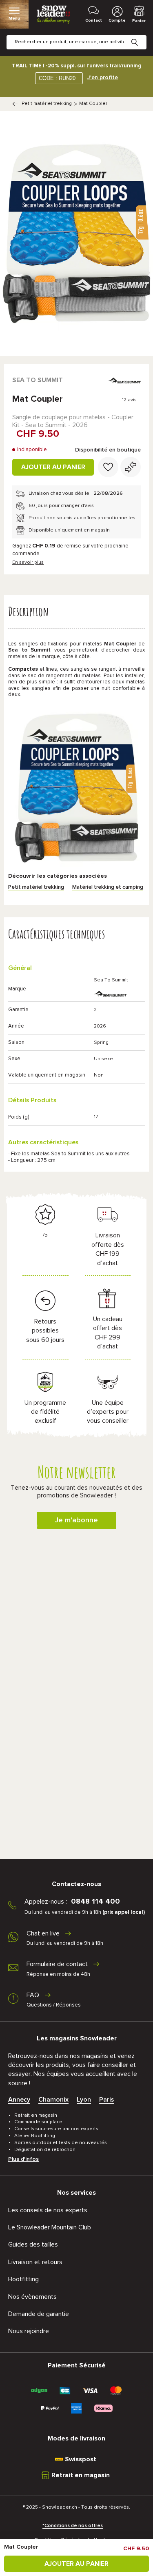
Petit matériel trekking (47, 104)
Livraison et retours (35, 2262)
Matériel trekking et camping (108, 887)
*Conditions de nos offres (73, 2526)
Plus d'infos (23, 2159)
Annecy (19, 2100)
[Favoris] (108, 467)
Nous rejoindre (29, 2331)
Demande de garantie (39, 2314)
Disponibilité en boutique (108, 450)
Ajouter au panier (53, 467)
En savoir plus (28, 563)
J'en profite (103, 78)
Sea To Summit (38, 380)
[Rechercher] (141, 36)
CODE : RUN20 (57, 78)
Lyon (84, 2100)
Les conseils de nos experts (48, 2210)
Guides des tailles (33, 2245)
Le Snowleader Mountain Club (50, 2227)
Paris (106, 2100)
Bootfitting (23, 2279)
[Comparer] (131, 467)
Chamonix (53, 2100)
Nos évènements (32, 2297)
